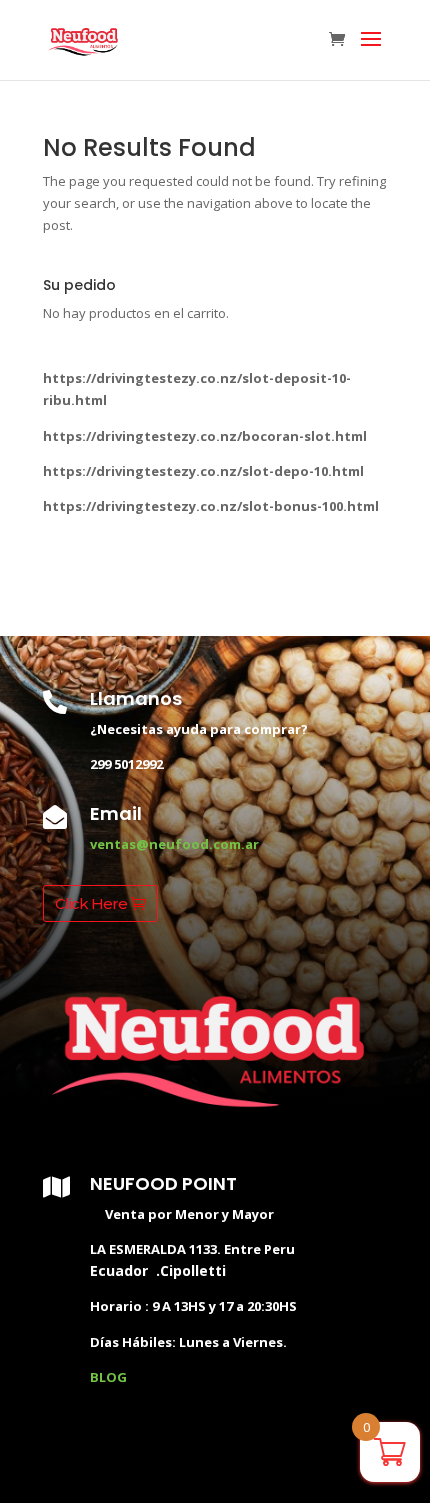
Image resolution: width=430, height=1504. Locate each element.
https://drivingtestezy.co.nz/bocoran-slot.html (205, 436)
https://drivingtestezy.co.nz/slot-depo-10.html (203, 471)
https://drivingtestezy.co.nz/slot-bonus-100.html (211, 506)
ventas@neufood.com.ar (174, 844)
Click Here (91, 903)
